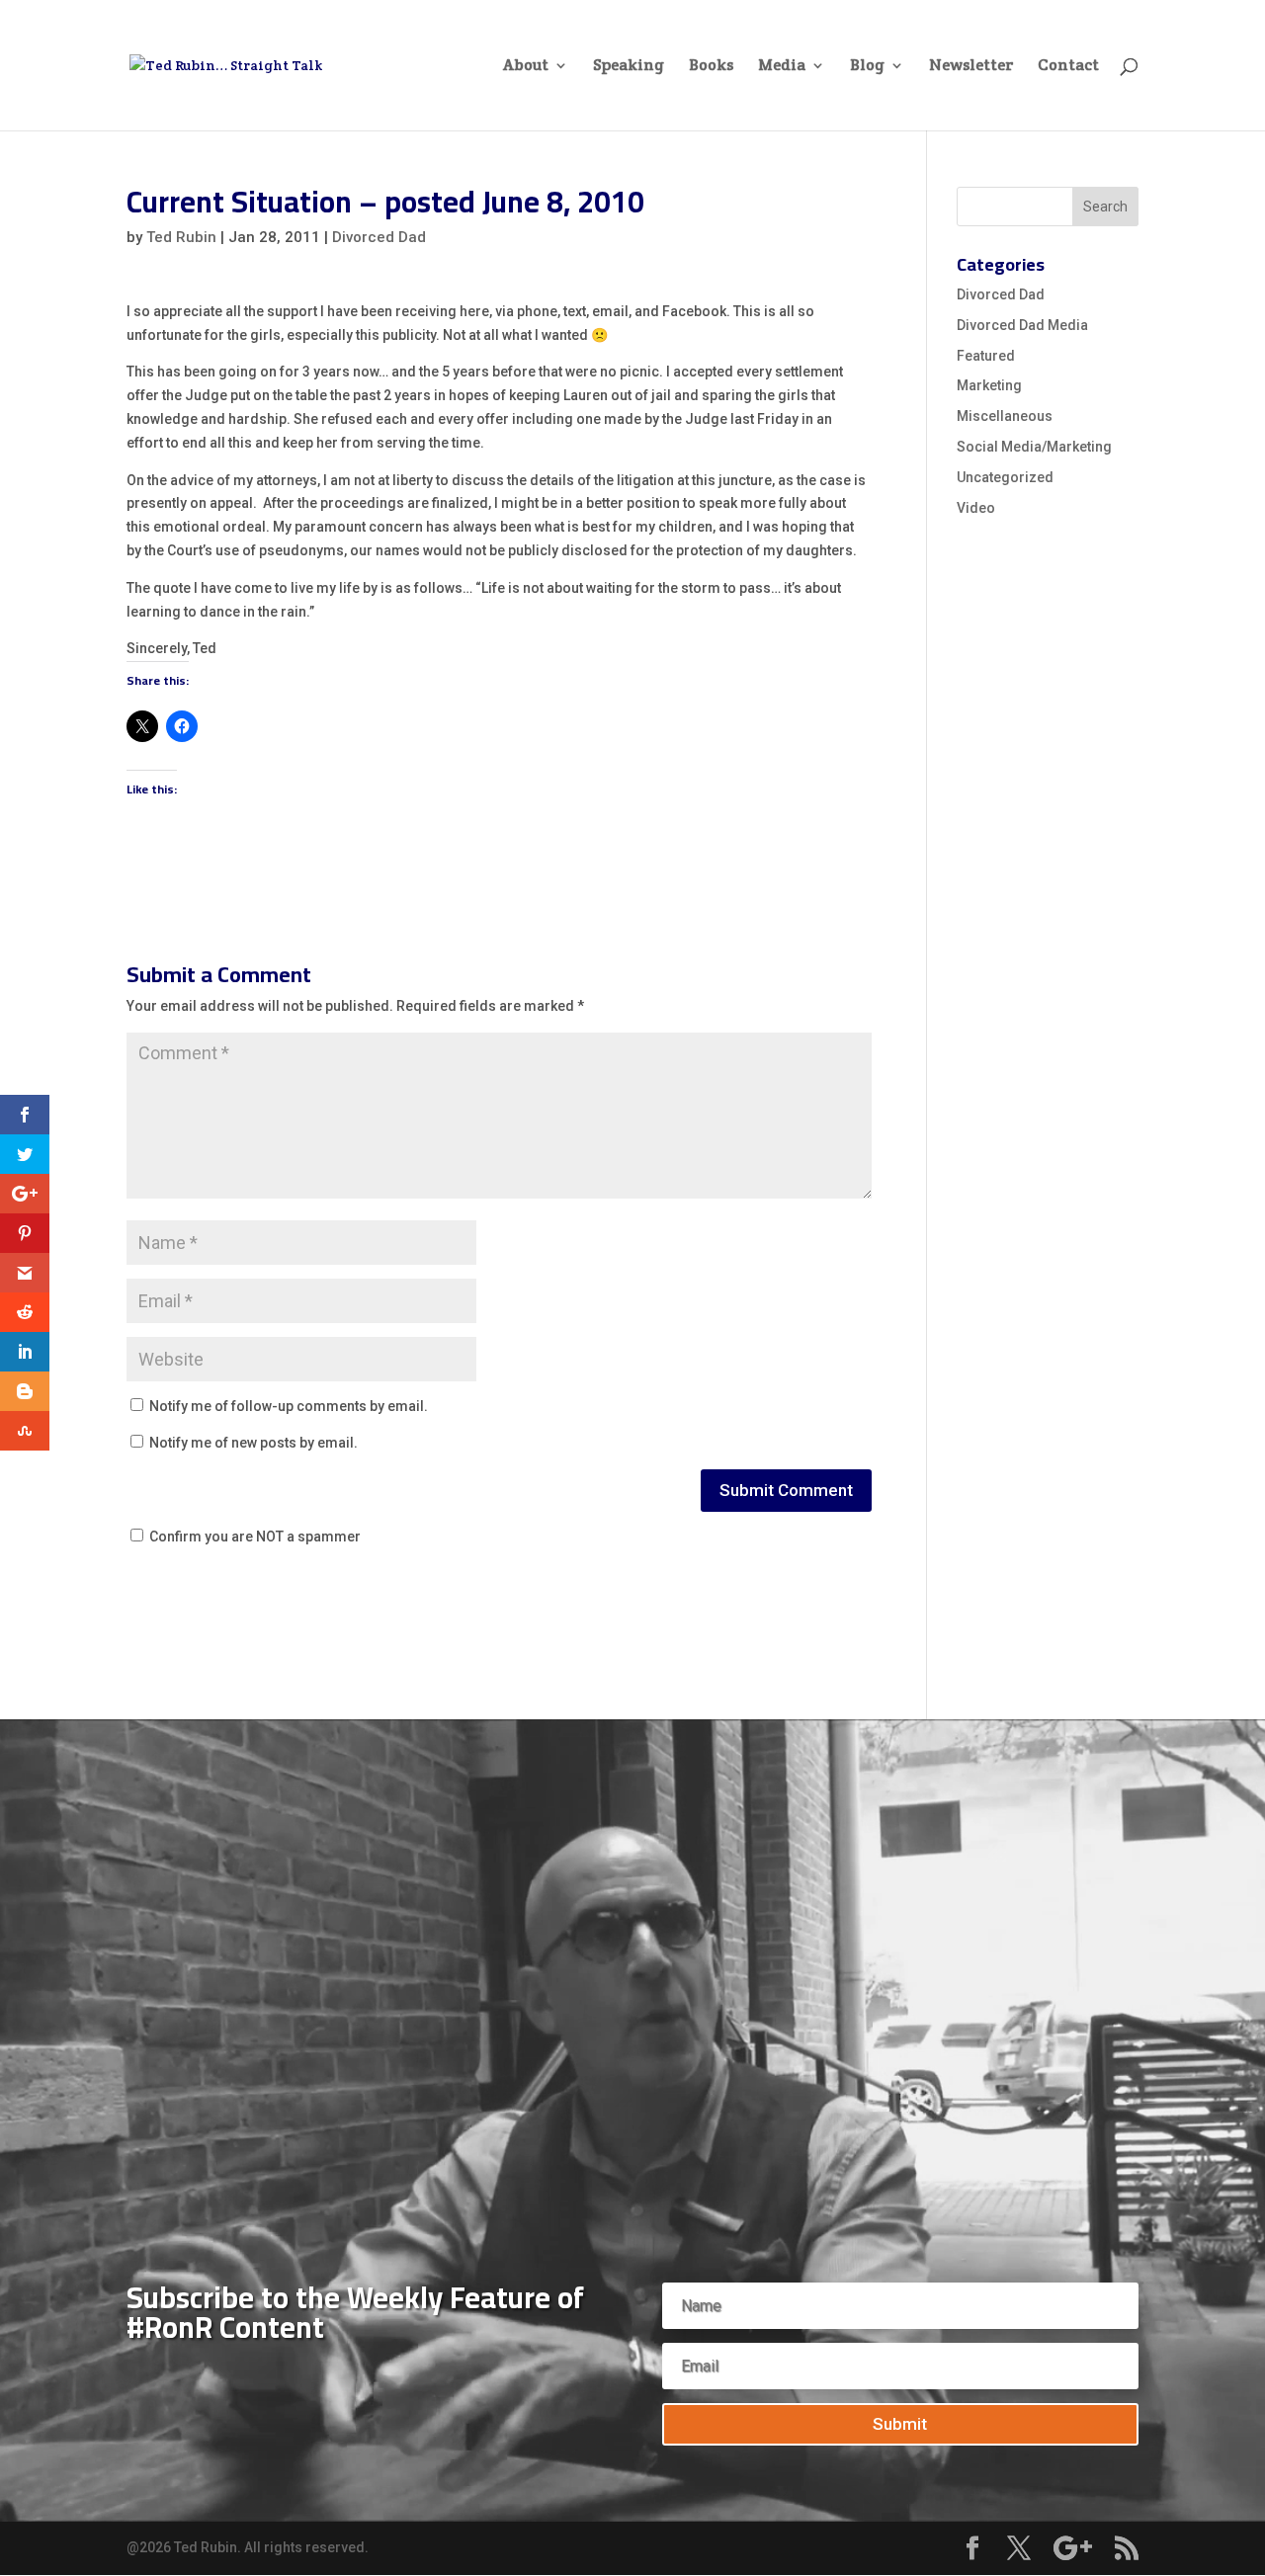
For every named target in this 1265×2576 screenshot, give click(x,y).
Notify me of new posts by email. (253, 1443)
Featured (986, 356)
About (526, 67)
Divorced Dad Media (1022, 325)
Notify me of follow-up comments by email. (289, 1406)
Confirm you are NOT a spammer (253, 1537)
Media (782, 67)
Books (711, 67)
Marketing (989, 385)
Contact (1068, 67)
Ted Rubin (181, 237)
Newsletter (971, 67)
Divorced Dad (379, 237)
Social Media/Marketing (1034, 447)
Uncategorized (1005, 477)
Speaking (629, 67)
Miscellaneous (1005, 416)
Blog (867, 67)
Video (976, 508)
